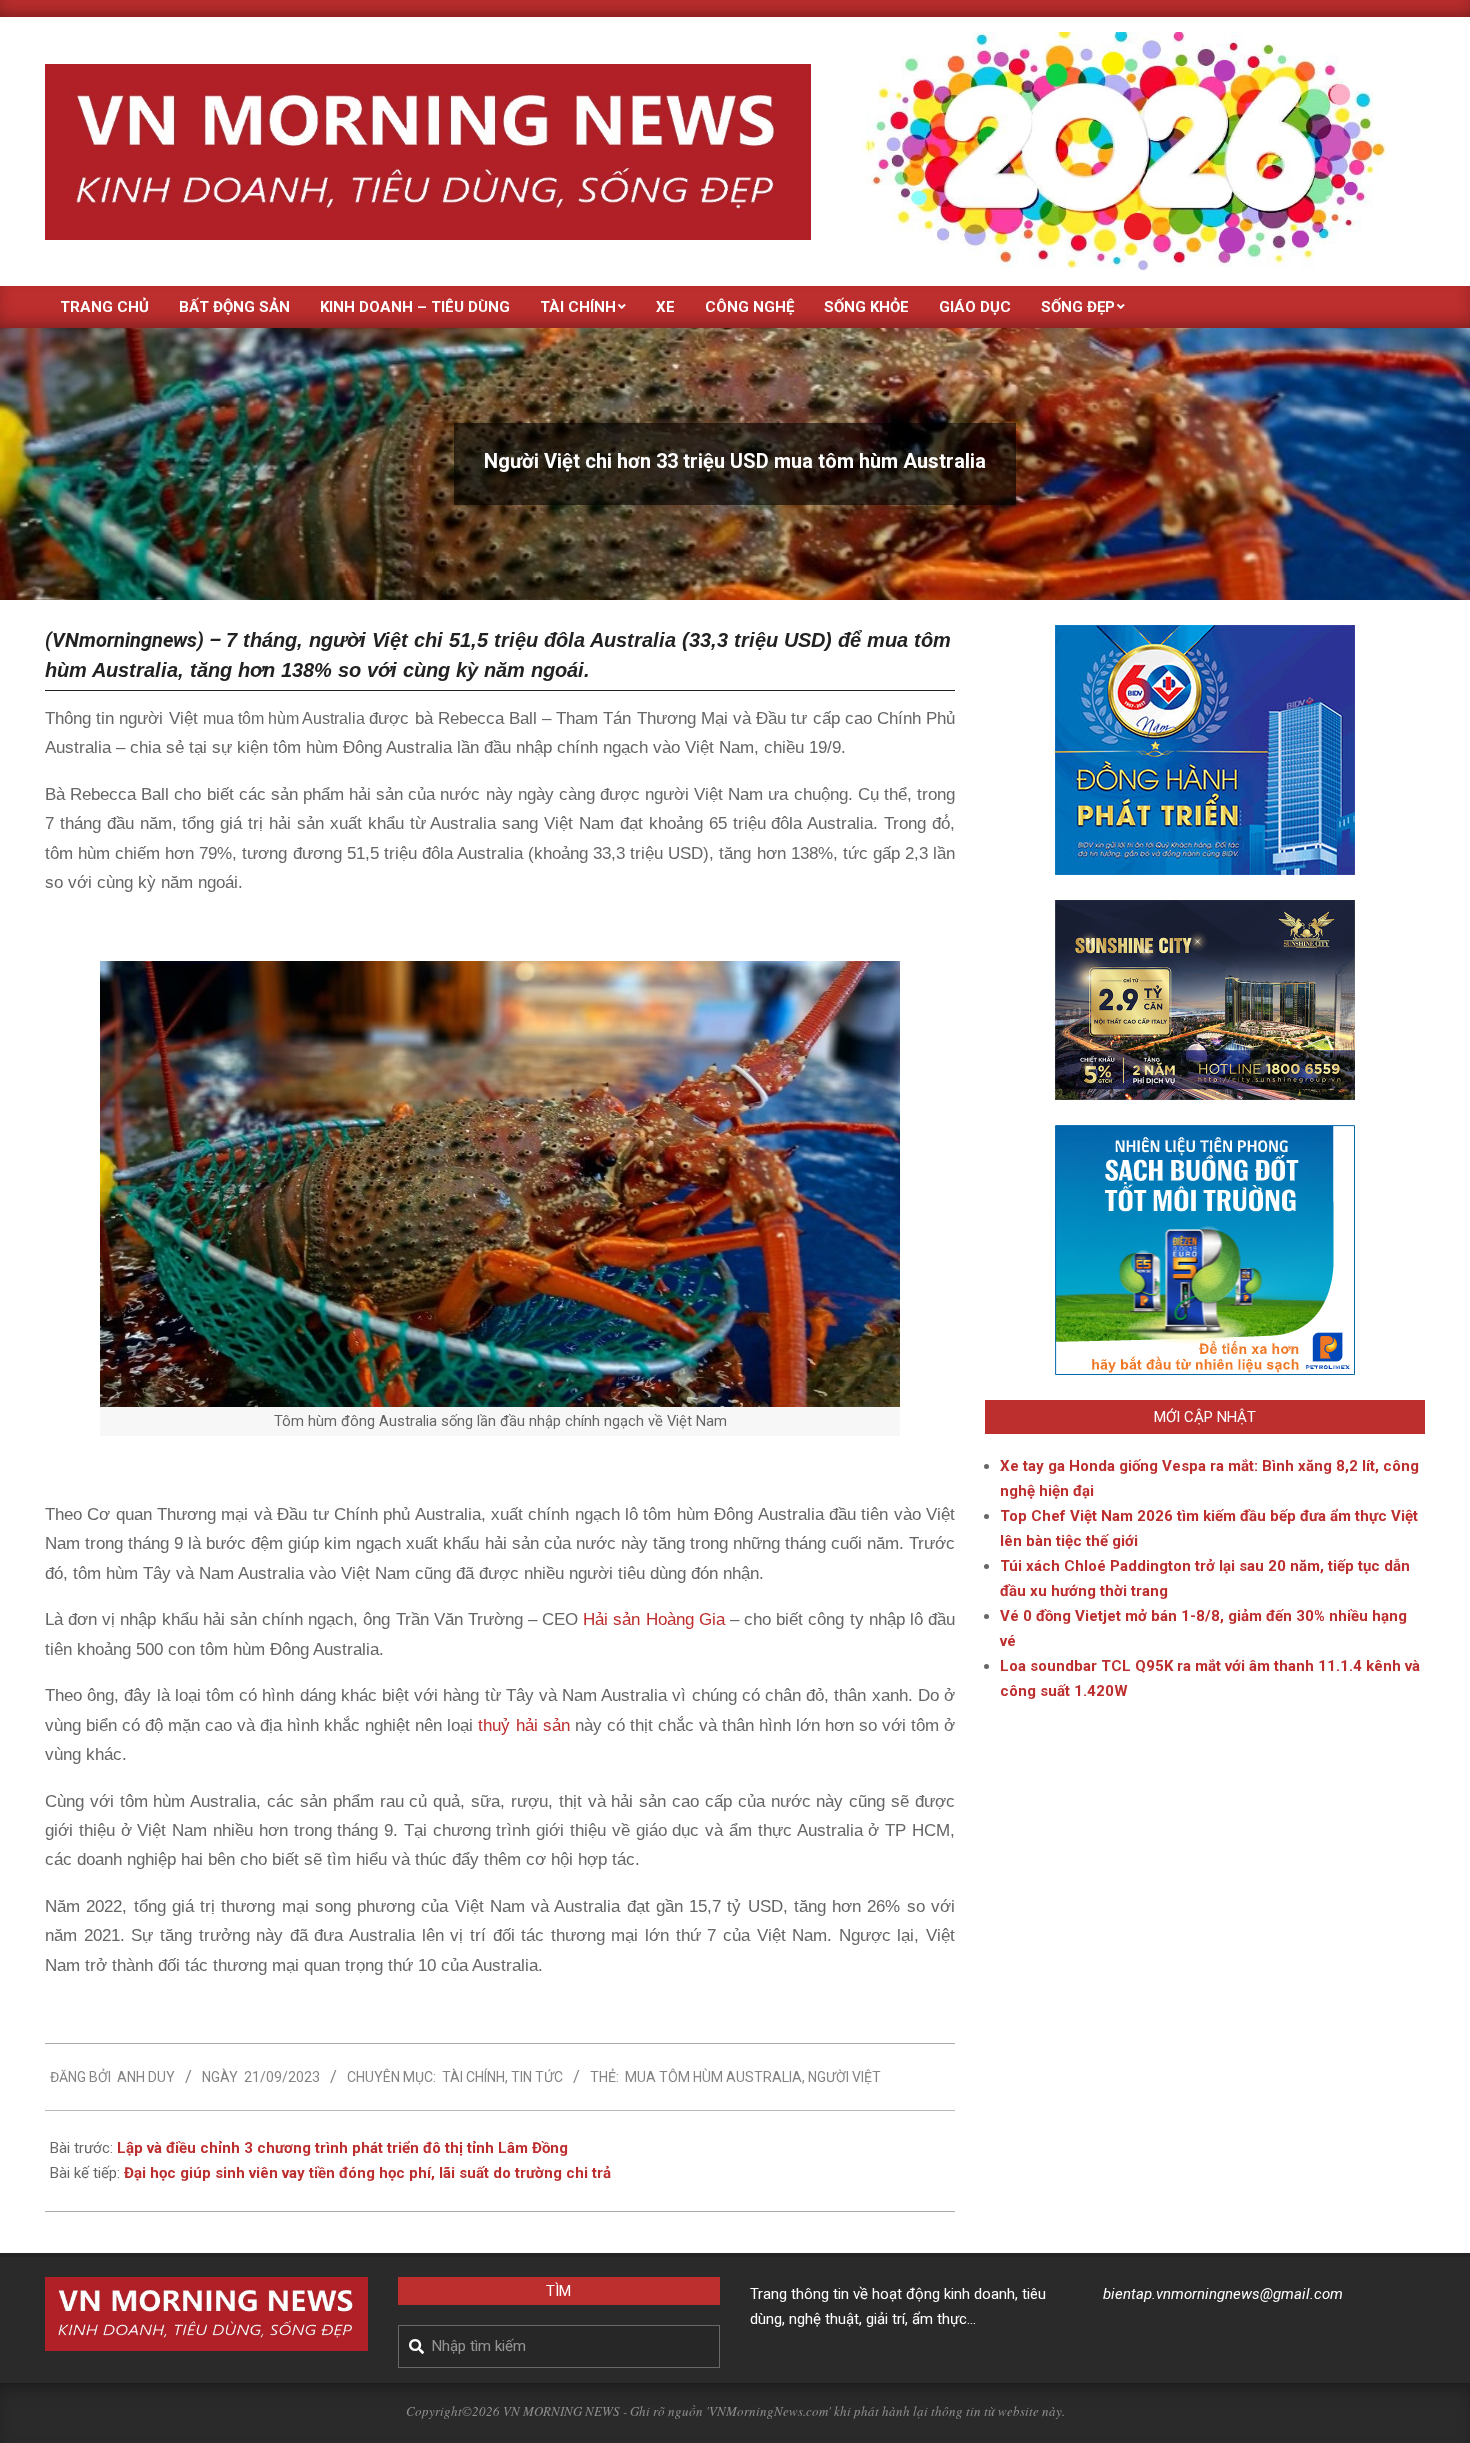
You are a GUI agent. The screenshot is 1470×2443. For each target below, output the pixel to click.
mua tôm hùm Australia (713, 2077)
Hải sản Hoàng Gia (653, 1619)
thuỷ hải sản (523, 1725)
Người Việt (844, 2077)
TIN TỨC (537, 2077)
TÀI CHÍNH (473, 2077)
